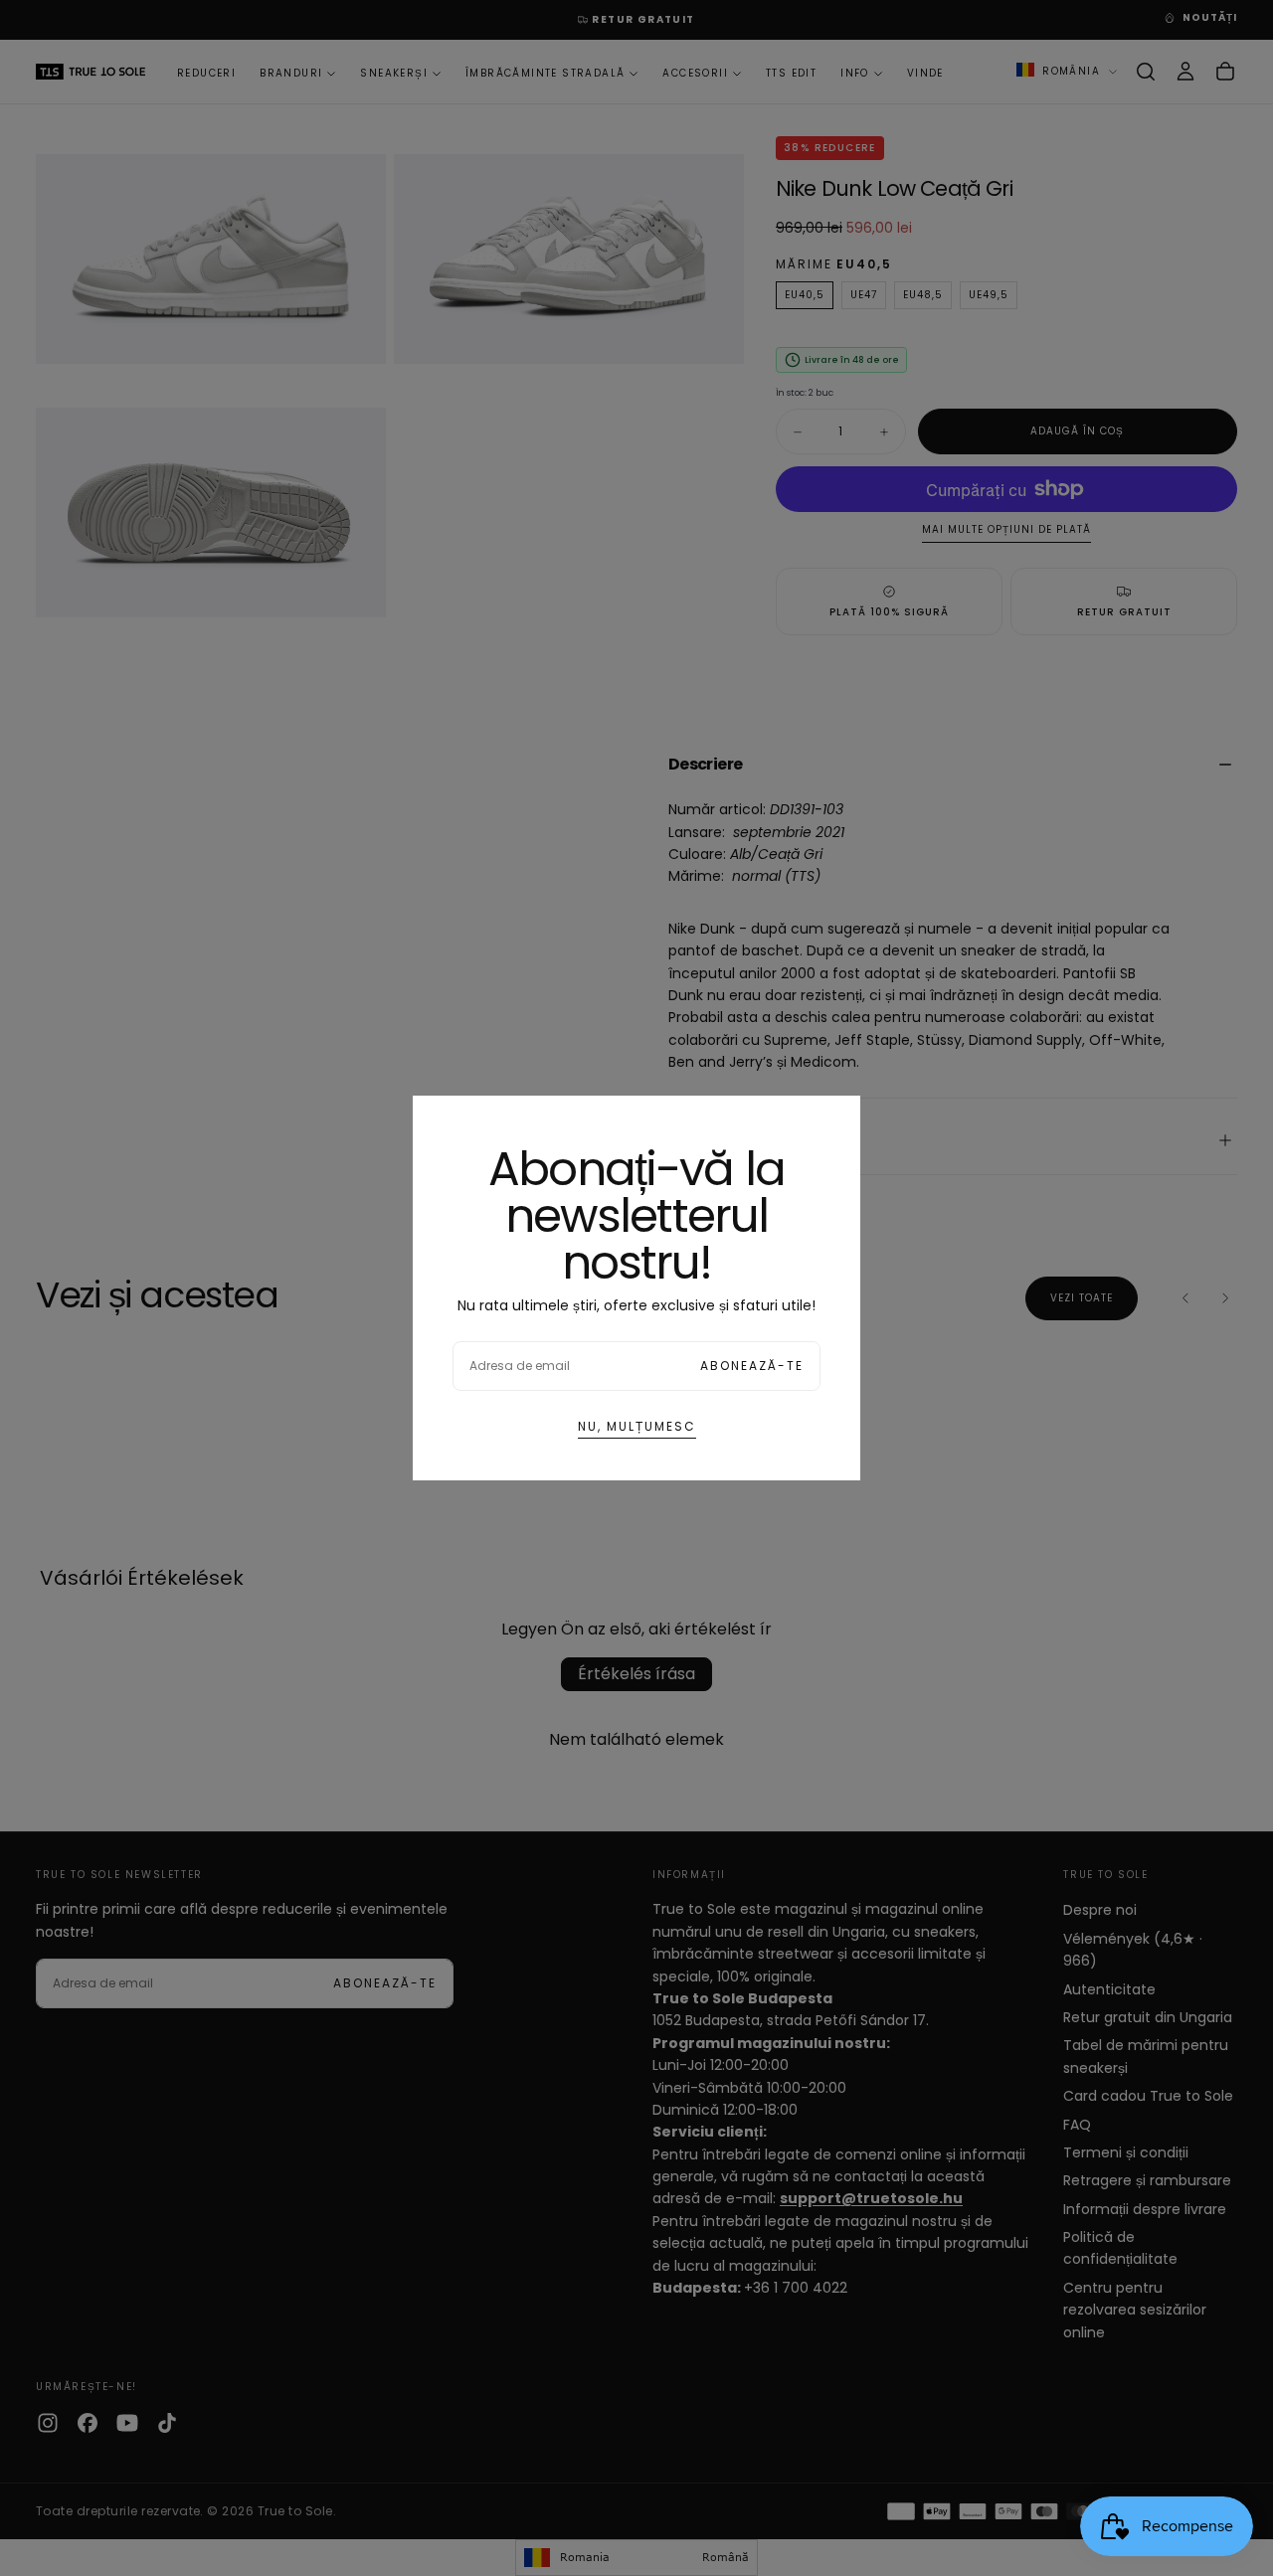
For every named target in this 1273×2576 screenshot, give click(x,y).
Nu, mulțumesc (637, 1426)
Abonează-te (752, 1366)
